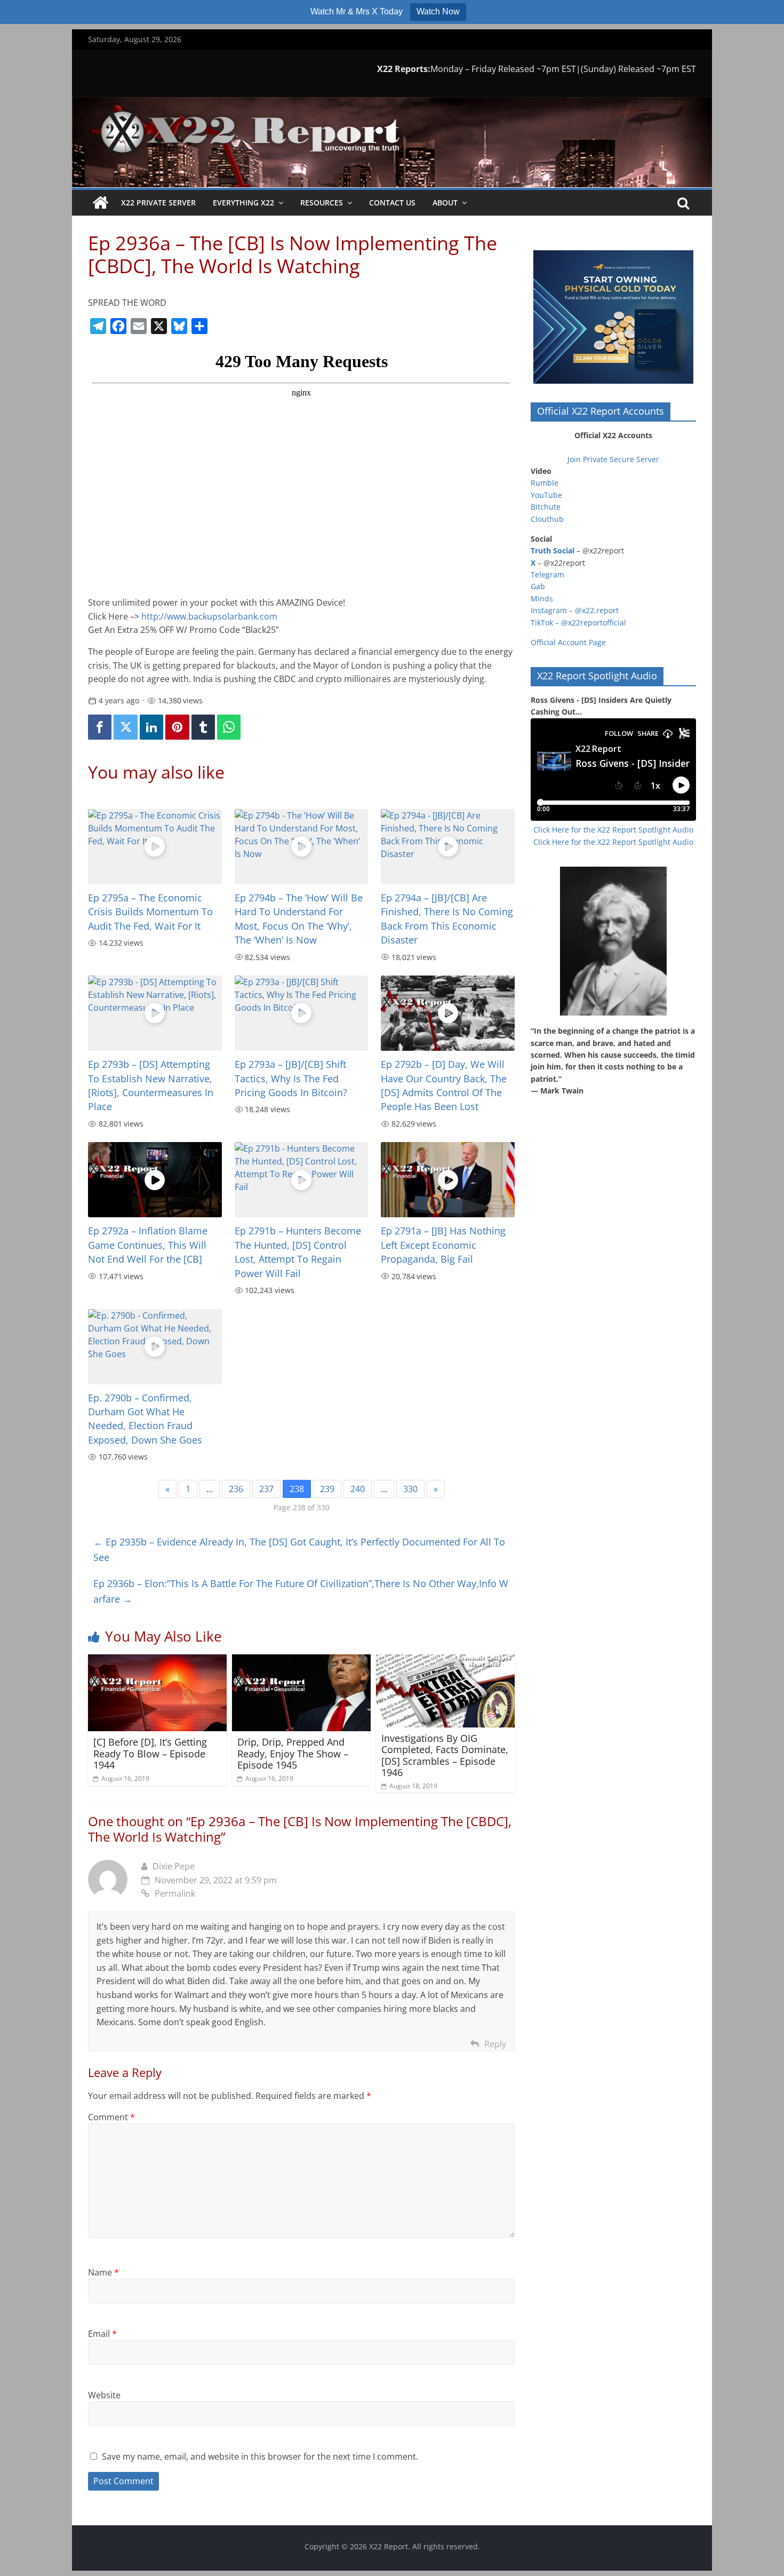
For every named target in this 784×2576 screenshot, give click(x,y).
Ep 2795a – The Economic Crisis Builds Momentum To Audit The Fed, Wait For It (150, 912)
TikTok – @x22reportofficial (578, 623)
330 (410, 1489)
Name (103, 2272)
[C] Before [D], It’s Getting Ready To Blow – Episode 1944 (150, 1753)
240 (358, 1489)
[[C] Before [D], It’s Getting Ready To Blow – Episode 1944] (157, 1661)
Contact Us (392, 203)
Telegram (547, 574)
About (445, 203)
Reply (495, 2044)
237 (266, 1489)
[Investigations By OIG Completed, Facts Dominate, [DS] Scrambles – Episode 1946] (445, 1661)
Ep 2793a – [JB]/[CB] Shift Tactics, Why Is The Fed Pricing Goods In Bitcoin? (291, 1078)
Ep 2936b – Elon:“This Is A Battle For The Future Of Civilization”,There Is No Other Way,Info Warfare (301, 1591)
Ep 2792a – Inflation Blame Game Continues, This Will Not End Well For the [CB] (148, 1245)
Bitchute (546, 507)
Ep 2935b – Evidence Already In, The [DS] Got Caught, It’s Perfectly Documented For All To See (299, 1549)
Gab (538, 586)
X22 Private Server (158, 203)
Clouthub (547, 519)
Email (102, 2334)
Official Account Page (568, 642)
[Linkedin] (151, 727)
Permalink (175, 1893)
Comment (111, 2117)
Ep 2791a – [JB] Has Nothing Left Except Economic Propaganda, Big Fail (443, 1245)
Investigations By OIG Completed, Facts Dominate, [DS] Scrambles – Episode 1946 (445, 1755)
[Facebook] (100, 727)
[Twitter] (125, 727)
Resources (322, 203)
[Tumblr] (203, 727)
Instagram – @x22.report (575, 610)
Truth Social (553, 550)
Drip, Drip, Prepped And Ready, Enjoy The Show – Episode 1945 (293, 1753)
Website (104, 2395)
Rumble (545, 483)
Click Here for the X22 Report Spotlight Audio (613, 830)
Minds (542, 599)
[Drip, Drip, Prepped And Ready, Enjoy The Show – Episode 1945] (301, 1661)
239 (327, 1489)
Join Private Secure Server (613, 459)
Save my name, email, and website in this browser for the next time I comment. (260, 2456)
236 (236, 1489)
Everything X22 (243, 203)
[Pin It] (177, 727)
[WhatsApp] (229, 727)
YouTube (546, 495)
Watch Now (438, 11)
